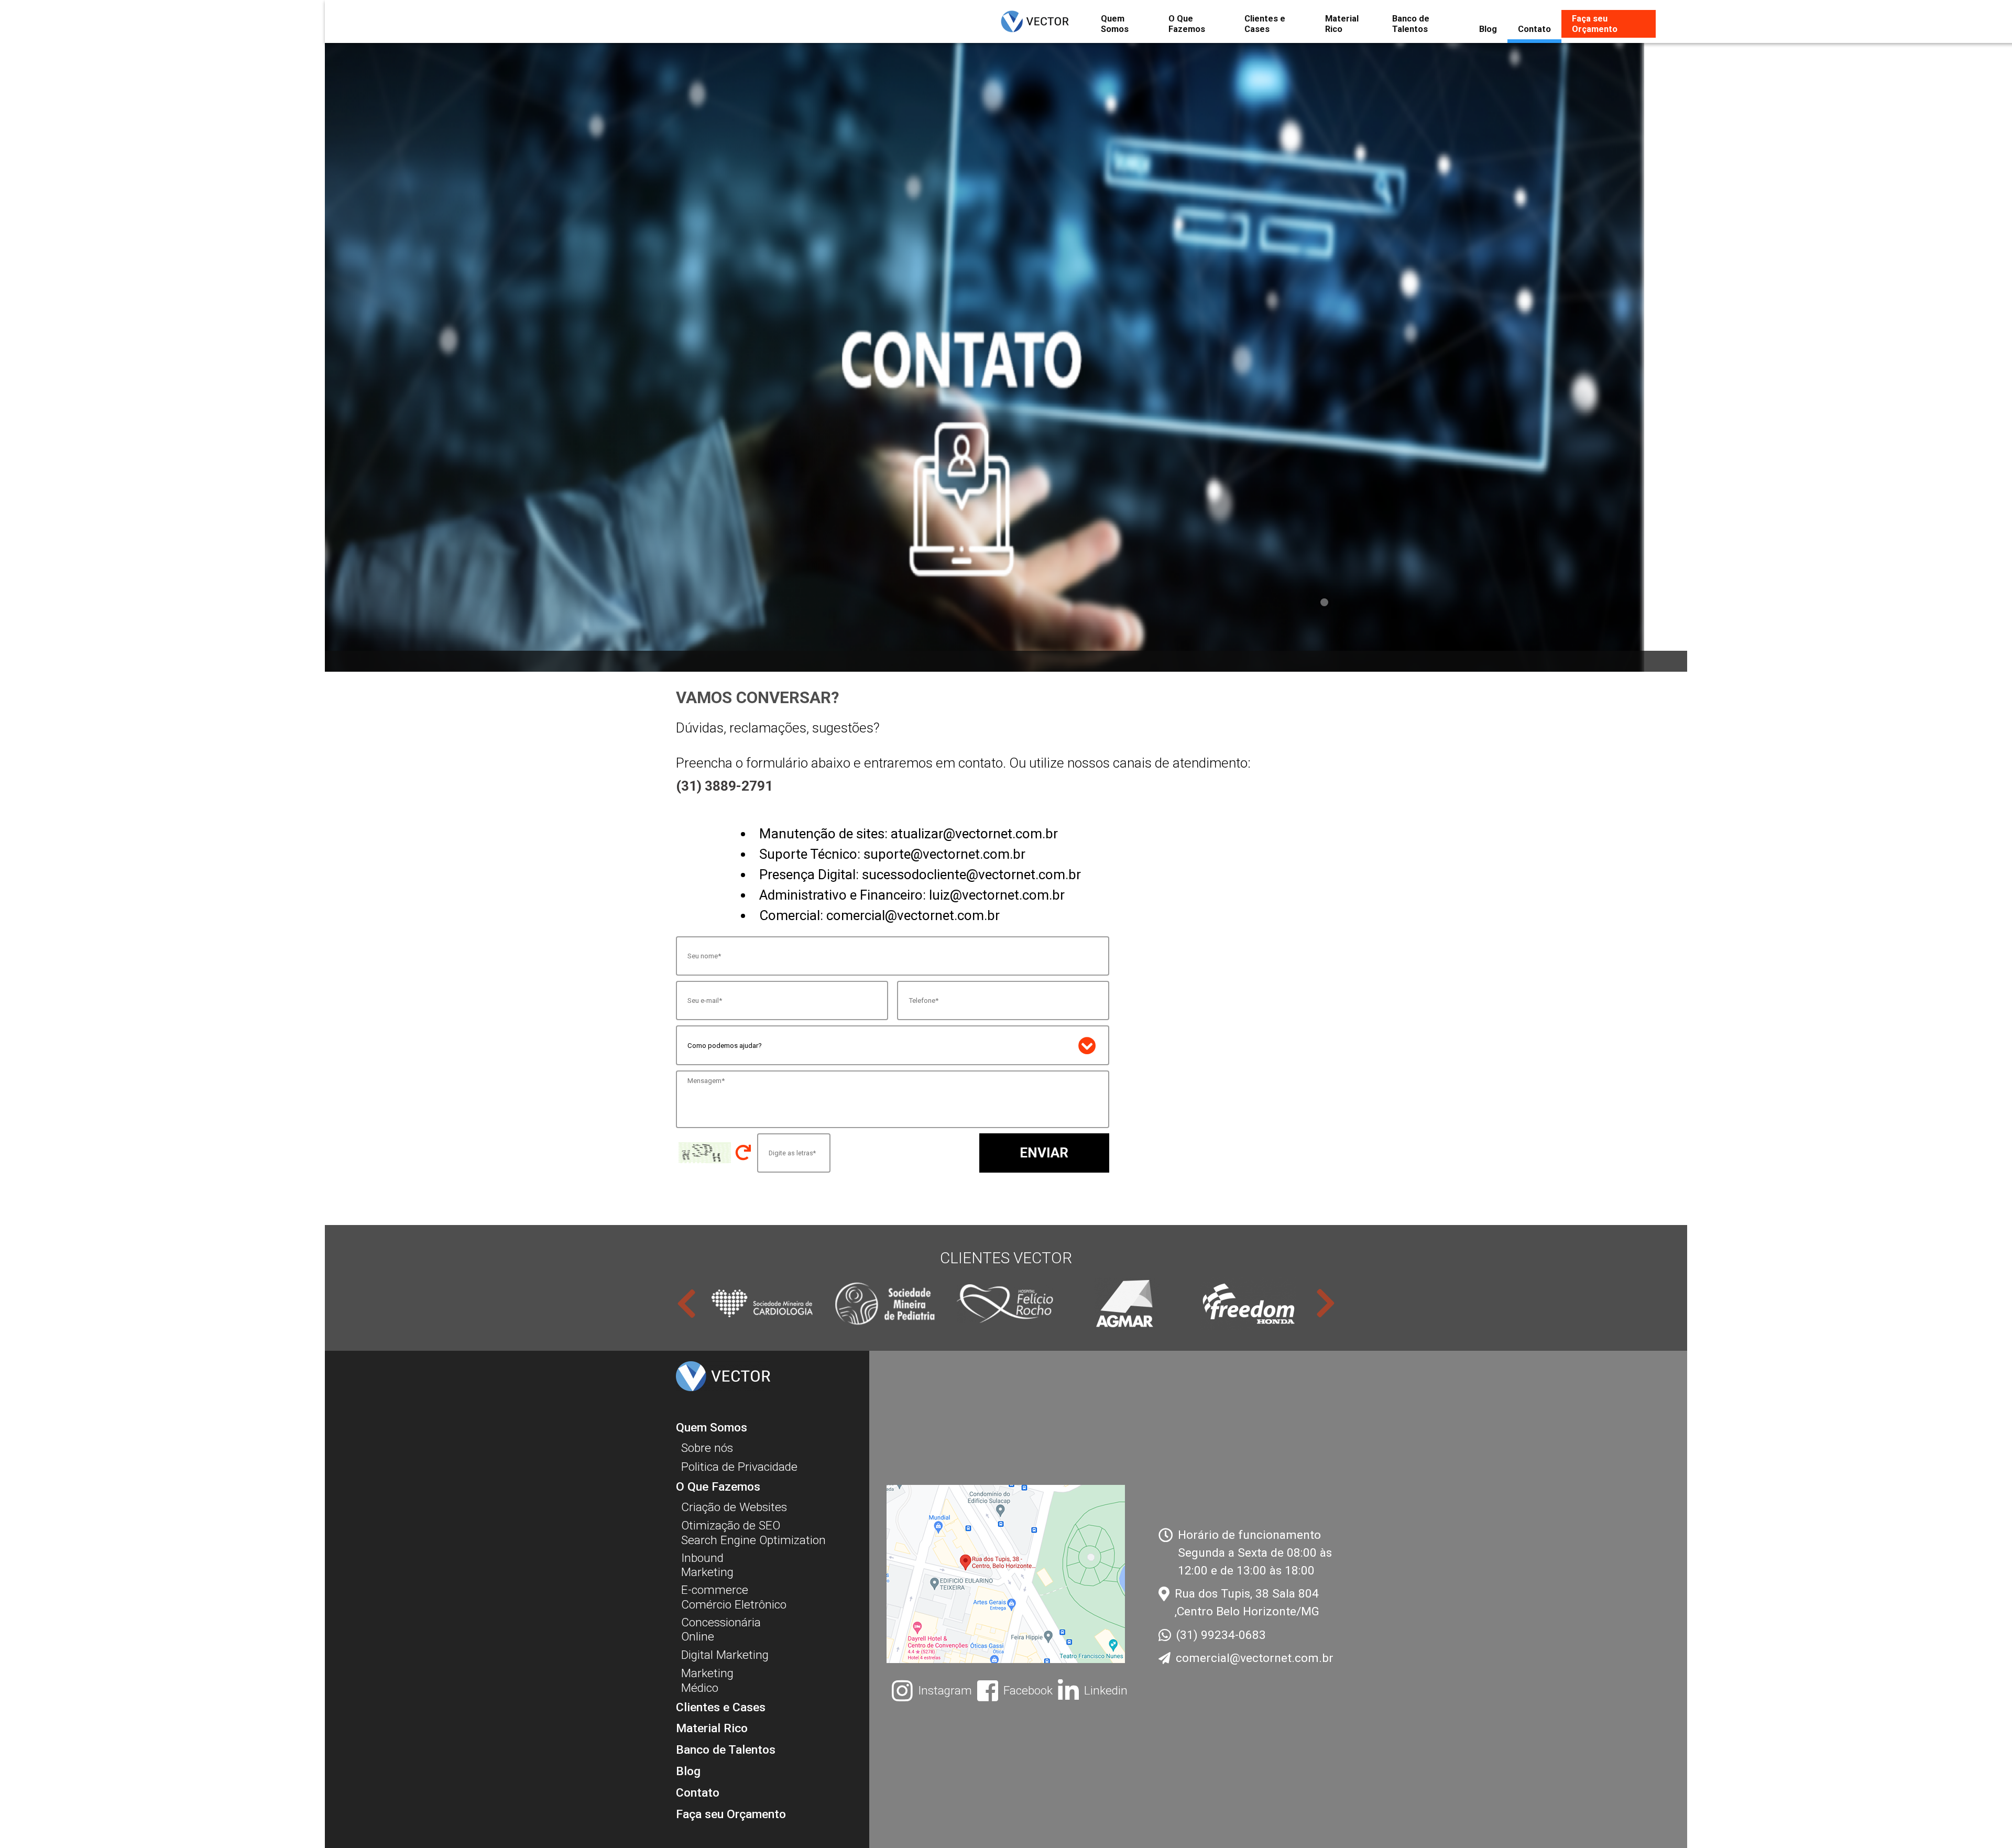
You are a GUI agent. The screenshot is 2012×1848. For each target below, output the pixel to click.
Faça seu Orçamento (1595, 24)
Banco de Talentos (1411, 24)
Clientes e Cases (1265, 24)
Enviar (1044, 1153)
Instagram (945, 1691)
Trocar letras (743, 1153)
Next (1326, 1303)
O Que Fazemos (1187, 24)
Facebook (1028, 1691)
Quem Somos (1115, 24)
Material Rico (1342, 24)
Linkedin (1106, 1691)
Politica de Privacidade (739, 1467)
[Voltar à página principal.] (1043, 21)
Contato (1534, 29)
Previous (686, 1303)
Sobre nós (707, 1448)
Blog (1488, 29)
